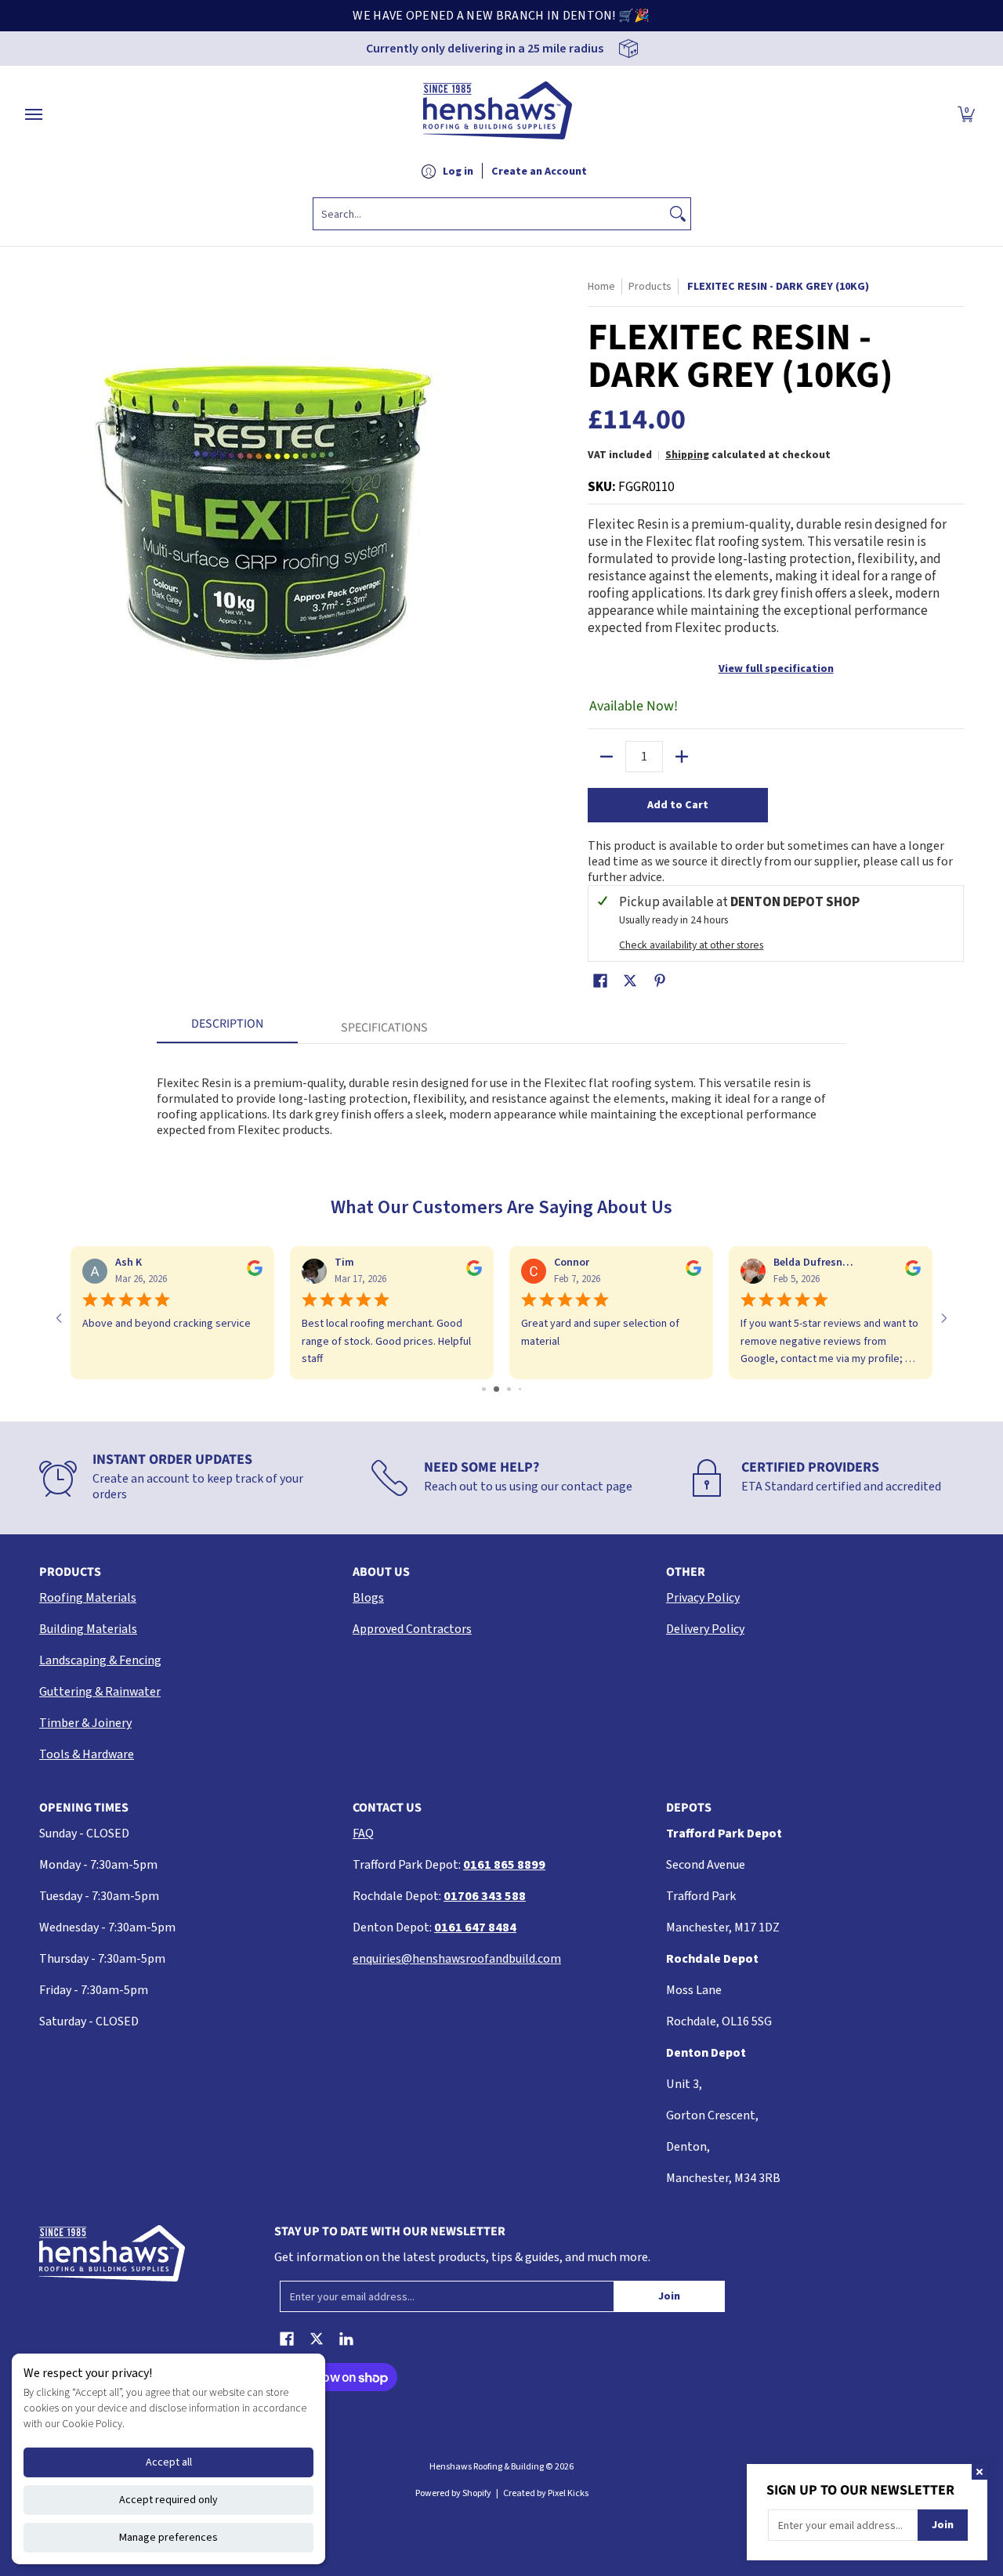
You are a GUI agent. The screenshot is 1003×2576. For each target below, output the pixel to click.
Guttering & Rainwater (100, 1692)
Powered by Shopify (453, 2493)
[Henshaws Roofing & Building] (498, 114)
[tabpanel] (501, 1098)
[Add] (682, 757)
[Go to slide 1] (478, 1389)
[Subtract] (607, 757)
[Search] (678, 214)
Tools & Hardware (87, 1754)
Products (650, 287)
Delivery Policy (705, 1629)
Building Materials (88, 1629)
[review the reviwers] (71, 1273)
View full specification (776, 669)
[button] (966, 114)
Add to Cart (678, 805)
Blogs (368, 1598)
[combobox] (489, 214)
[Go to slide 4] (514, 1389)
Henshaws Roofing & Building (487, 2467)
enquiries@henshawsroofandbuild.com (457, 1959)
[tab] (227, 1028)
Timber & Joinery (85, 1723)
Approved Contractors (412, 1629)
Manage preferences (168, 2538)
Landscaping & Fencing (100, 1660)
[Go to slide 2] (489, 1389)
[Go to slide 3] (502, 1389)
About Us (381, 1572)
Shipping (687, 455)
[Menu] (33, 114)
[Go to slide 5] (525, 1389)
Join (669, 2296)
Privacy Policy (703, 1598)
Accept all (169, 2462)
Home (601, 287)
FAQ (363, 1834)
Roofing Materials (88, 1598)
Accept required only (168, 2500)
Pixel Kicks (568, 2493)
